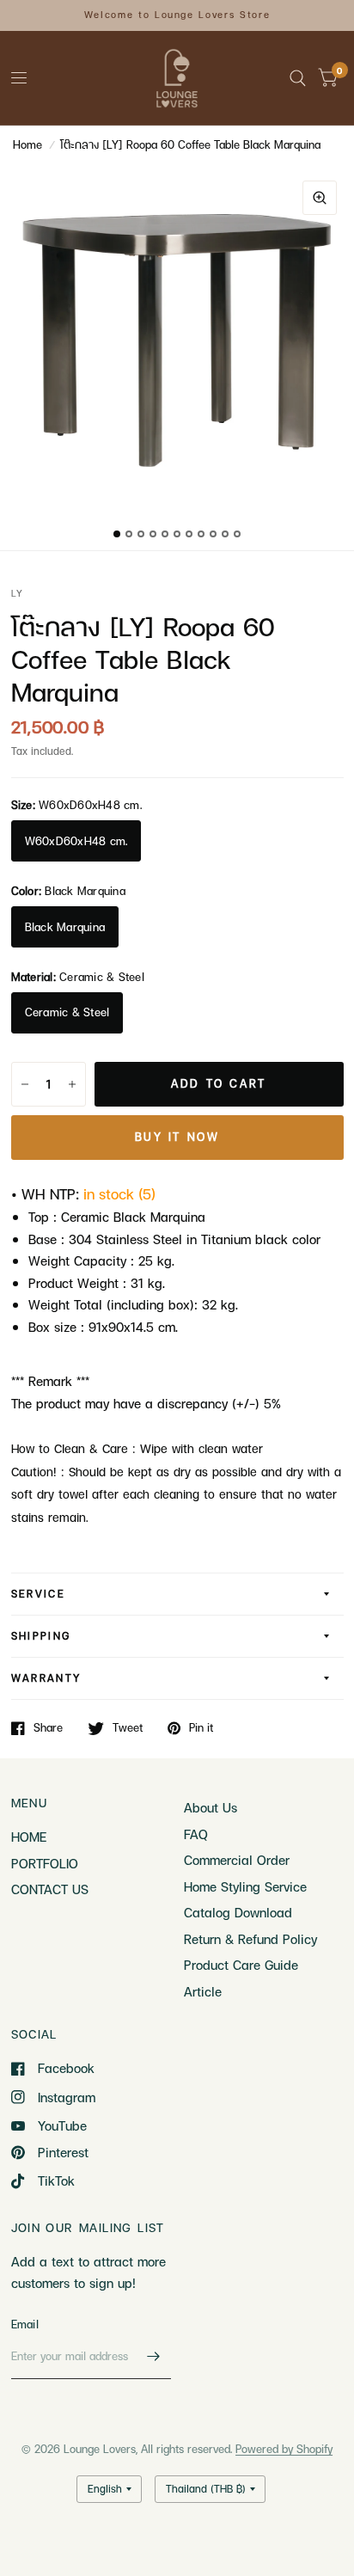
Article (203, 1991)
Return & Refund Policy (250, 1939)
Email (25, 2324)
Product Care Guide (241, 1965)
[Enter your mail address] (154, 2357)
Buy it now (177, 1137)
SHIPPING (41, 1636)
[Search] (298, 78)
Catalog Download (238, 1912)
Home (27, 144)
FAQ (196, 1834)
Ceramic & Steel (67, 1012)
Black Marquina (65, 927)
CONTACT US (50, 1889)
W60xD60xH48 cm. (76, 841)
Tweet (128, 1728)
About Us (211, 1807)
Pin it (201, 1728)
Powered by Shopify (284, 2449)
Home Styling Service (245, 1886)
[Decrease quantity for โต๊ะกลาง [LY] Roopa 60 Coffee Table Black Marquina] (25, 1084)
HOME (29, 1837)
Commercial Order (237, 1860)
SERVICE (39, 1594)
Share (48, 1728)
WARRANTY (46, 1678)
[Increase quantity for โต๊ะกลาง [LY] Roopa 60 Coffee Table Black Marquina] (72, 1084)
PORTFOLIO (45, 1863)
